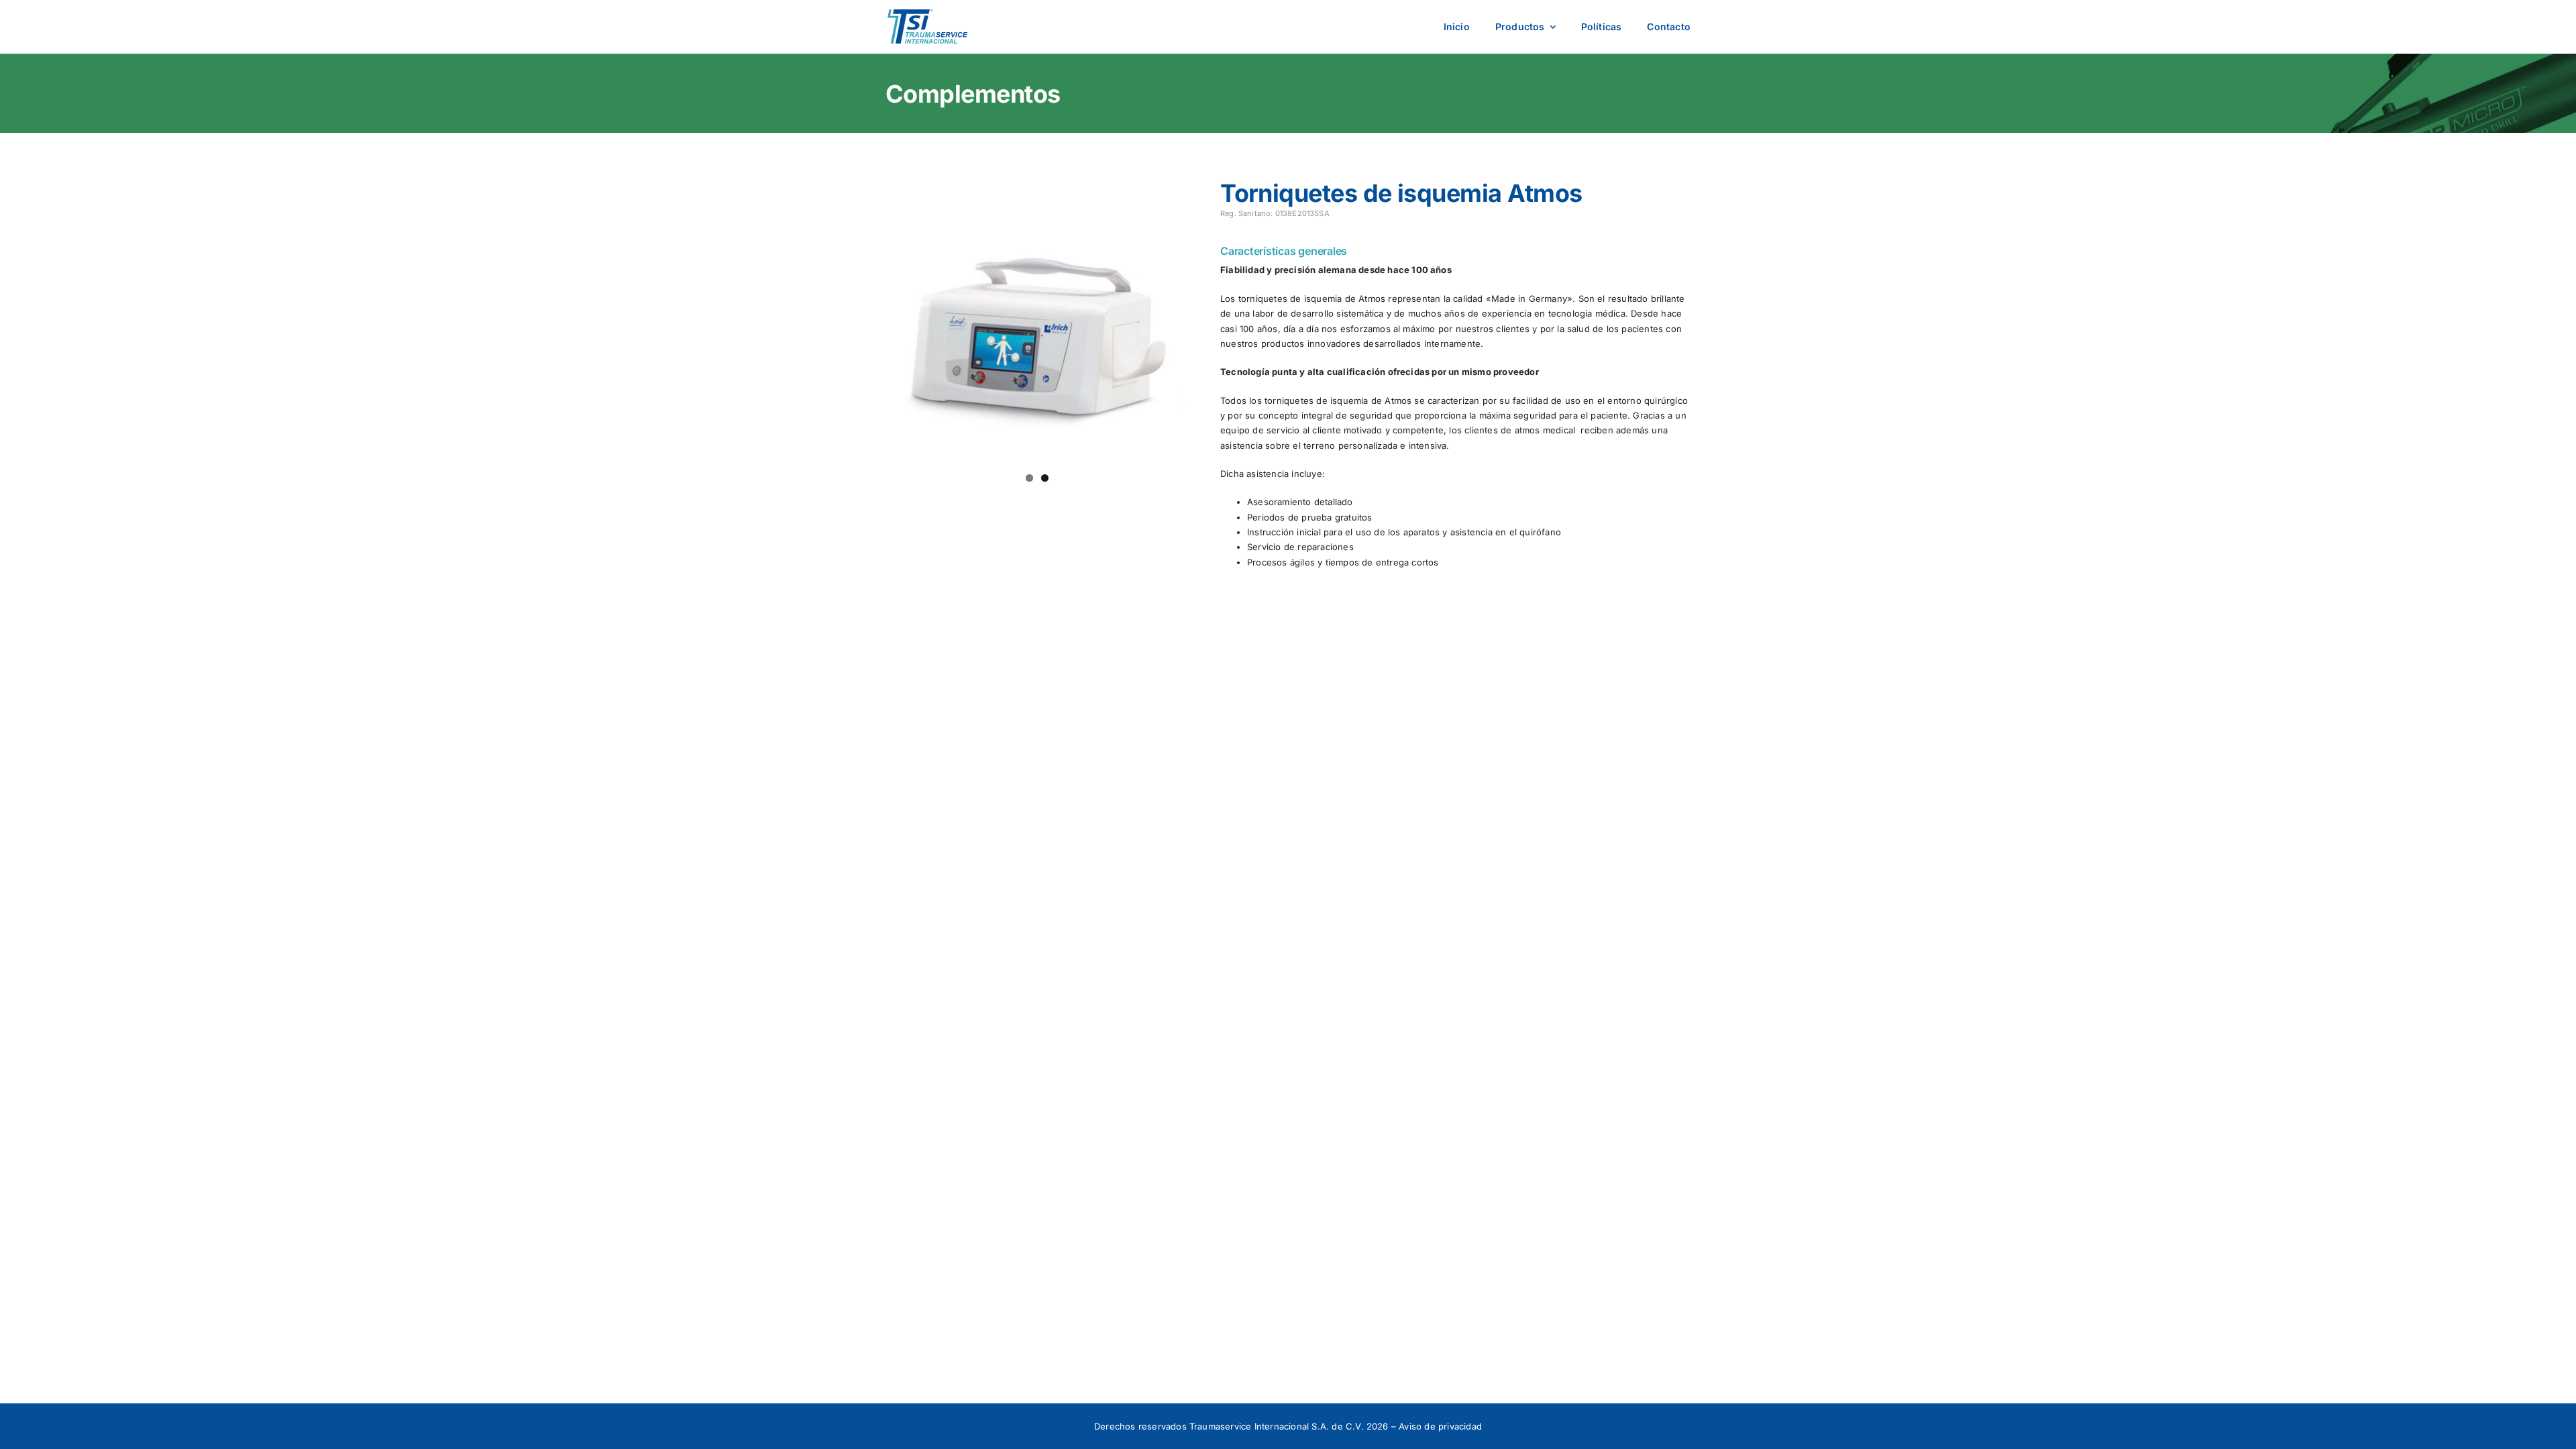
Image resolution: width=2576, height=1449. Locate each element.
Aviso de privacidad (1440, 1426)
